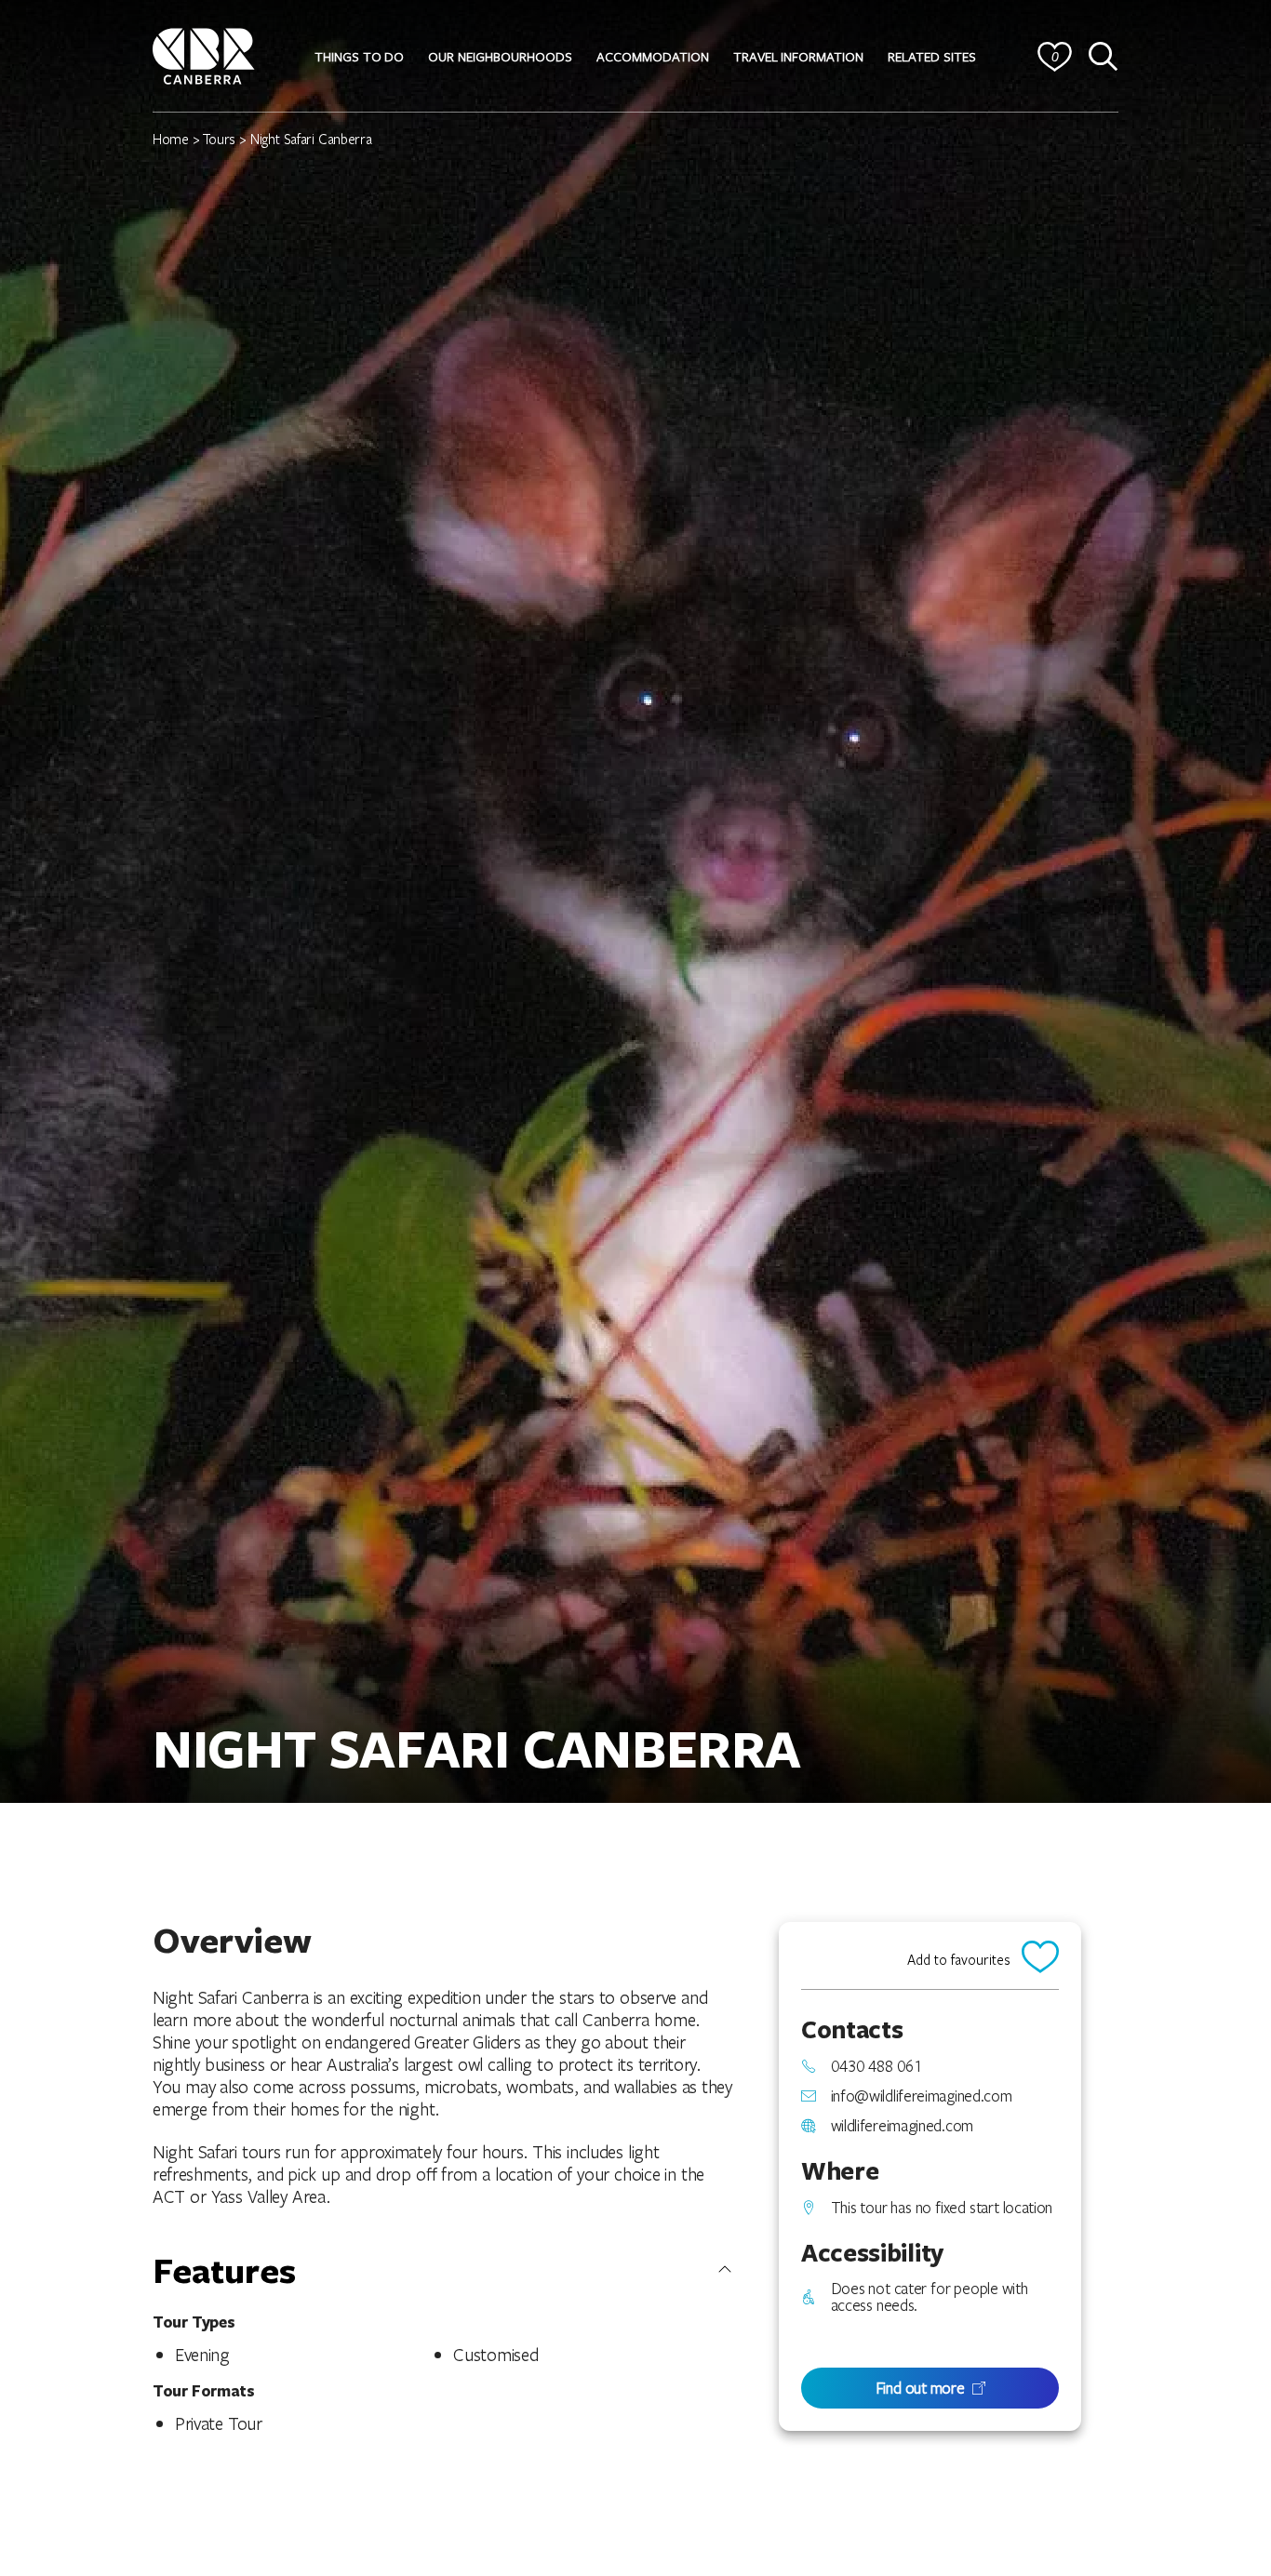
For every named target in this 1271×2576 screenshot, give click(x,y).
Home (171, 139)
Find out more (920, 2388)
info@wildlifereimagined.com (922, 2096)
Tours (219, 139)
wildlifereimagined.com (902, 2126)
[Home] (204, 53)
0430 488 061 (876, 2066)
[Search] (1104, 57)
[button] (359, 57)
